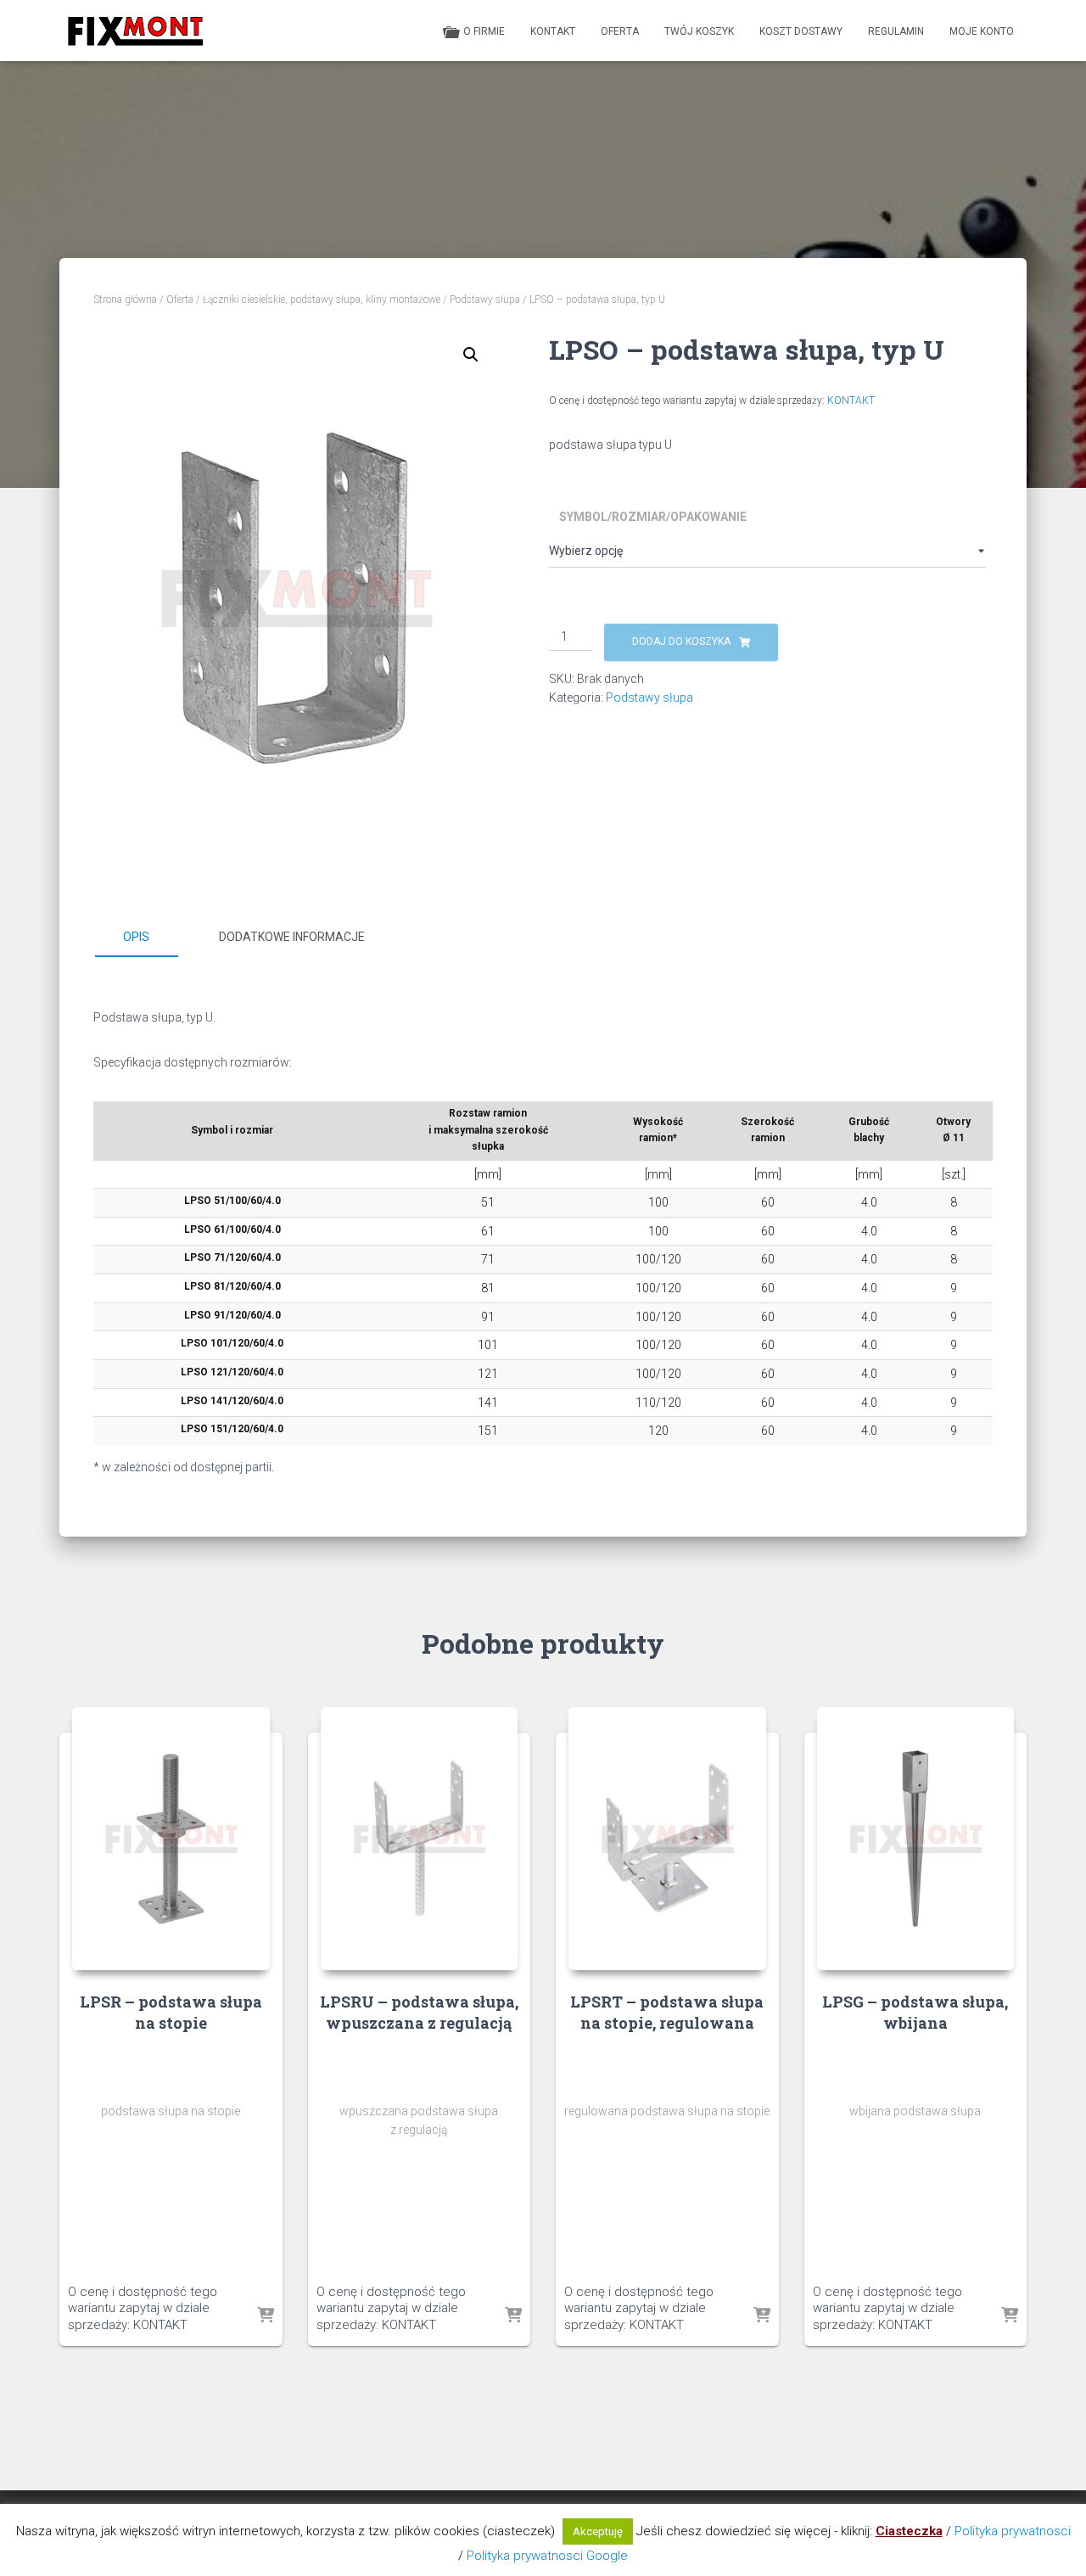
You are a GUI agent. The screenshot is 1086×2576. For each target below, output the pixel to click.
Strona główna (125, 300)
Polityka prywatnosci (1013, 2531)
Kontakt (553, 31)
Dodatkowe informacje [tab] (292, 937)
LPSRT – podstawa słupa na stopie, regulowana (667, 2012)
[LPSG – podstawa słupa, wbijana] (916, 1838)
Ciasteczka (909, 2531)
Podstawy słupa (485, 300)
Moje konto (982, 31)
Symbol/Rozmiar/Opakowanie (653, 517)
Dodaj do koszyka (681, 641)
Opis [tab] (136, 937)
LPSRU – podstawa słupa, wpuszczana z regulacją (419, 2012)
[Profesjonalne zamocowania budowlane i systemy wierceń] (135, 31)
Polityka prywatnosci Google (547, 2556)
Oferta (620, 31)
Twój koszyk (699, 31)
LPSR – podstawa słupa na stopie (171, 2012)
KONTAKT (851, 400)
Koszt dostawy (801, 31)
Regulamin (896, 31)
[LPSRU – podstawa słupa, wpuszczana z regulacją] (420, 1838)
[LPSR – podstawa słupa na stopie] (171, 1838)
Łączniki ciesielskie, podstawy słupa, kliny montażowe (322, 300)
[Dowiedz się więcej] (266, 2316)
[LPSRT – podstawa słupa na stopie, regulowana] (667, 1838)
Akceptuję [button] (598, 2531)
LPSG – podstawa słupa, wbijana (915, 2012)
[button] (471, 355)
